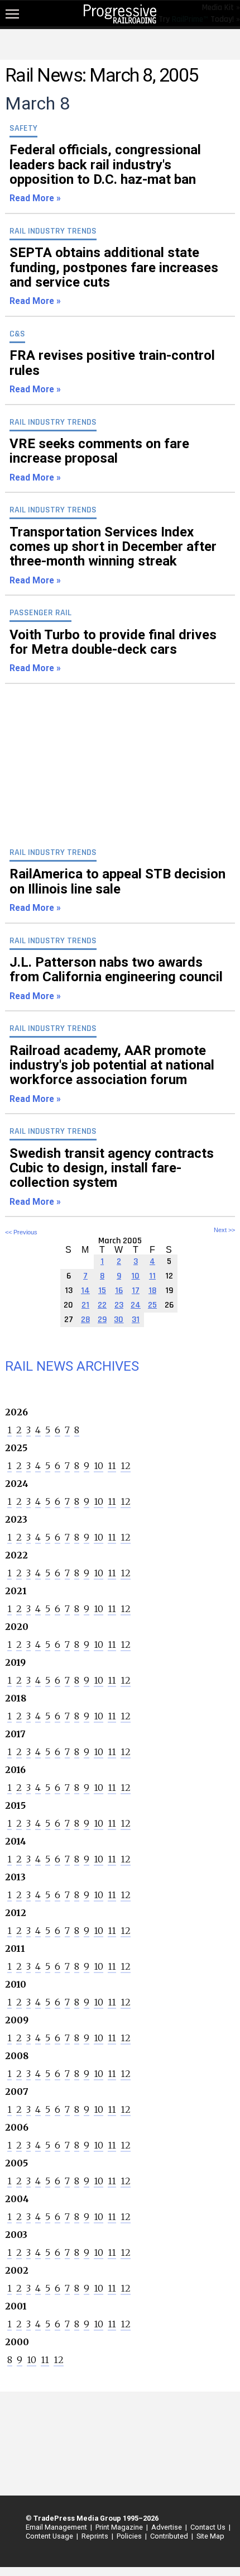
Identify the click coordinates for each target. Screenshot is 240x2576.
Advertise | (167, 2527)
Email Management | (57, 2527)
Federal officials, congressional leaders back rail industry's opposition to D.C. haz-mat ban (105, 173)
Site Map (210, 2536)
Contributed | (170, 2536)
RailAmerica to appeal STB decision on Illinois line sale (117, 890)
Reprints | (96, 2536)
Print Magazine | (120, 2527)
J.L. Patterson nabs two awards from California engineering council (116, 978)
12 (126, 1466)
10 (99, 1466)
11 (112, 1466)
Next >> (224, 1230)
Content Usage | (50, 2536)
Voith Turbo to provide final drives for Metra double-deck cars (113, 650)
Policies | (130, 2536)
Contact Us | (209, 2527)
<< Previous (21, 1232)
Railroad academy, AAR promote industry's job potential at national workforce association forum (112, 1073)
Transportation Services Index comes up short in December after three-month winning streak (113, 555)
